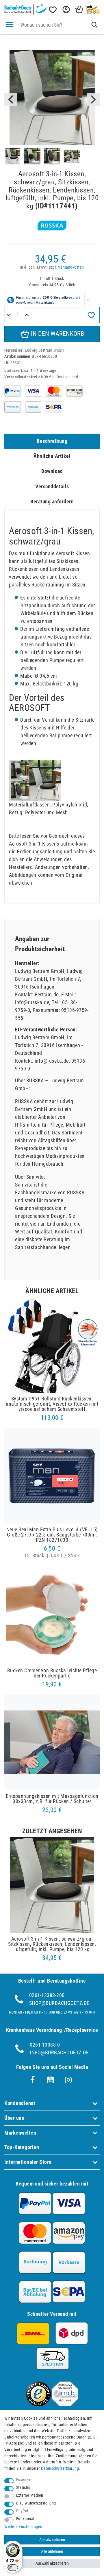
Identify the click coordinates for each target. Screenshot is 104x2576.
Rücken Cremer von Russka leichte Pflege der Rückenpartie (52, 1673)
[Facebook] (33, 2080)
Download (52, 471)
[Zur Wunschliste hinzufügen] (91, 315)
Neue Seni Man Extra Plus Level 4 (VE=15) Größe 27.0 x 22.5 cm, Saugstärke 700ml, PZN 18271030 (52, 1535)
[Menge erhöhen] (27, 315)
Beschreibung (52, 441)
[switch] (13, 2568)
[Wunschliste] (52, 10)
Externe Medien (30, 2495)
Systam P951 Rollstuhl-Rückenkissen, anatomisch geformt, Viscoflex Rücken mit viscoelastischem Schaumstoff (52, 1404)
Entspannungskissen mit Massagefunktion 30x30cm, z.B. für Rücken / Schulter (52, 1799)
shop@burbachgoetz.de (59, 2003)
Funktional (25, 2519)
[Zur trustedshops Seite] (38, 2404)
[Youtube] (51, 2080)
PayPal (22, 2511)
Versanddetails (52, 486)
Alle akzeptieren (52, 2540)
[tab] (52, 441)
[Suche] (94, 25)
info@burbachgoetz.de (59, 2052)
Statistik (23, 2488)
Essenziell (25, 2480)
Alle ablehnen (52, 2552)
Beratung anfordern (52, 502)
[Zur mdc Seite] (65, 2404)
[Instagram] (68, 2080)
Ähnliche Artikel (52, 456)
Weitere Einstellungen (23, 2527)
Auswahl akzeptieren (52, 2563)
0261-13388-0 (45, 2045)
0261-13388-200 (47, 1995)
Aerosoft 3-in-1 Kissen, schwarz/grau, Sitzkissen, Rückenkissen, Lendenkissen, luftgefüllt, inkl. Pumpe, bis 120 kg (52, 1944)
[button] (66, 10)
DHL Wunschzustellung (36, 2503)
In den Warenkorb (57, 334)
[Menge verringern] (9, 315)
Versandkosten (71, 267)
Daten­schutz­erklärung (60, 2468)
